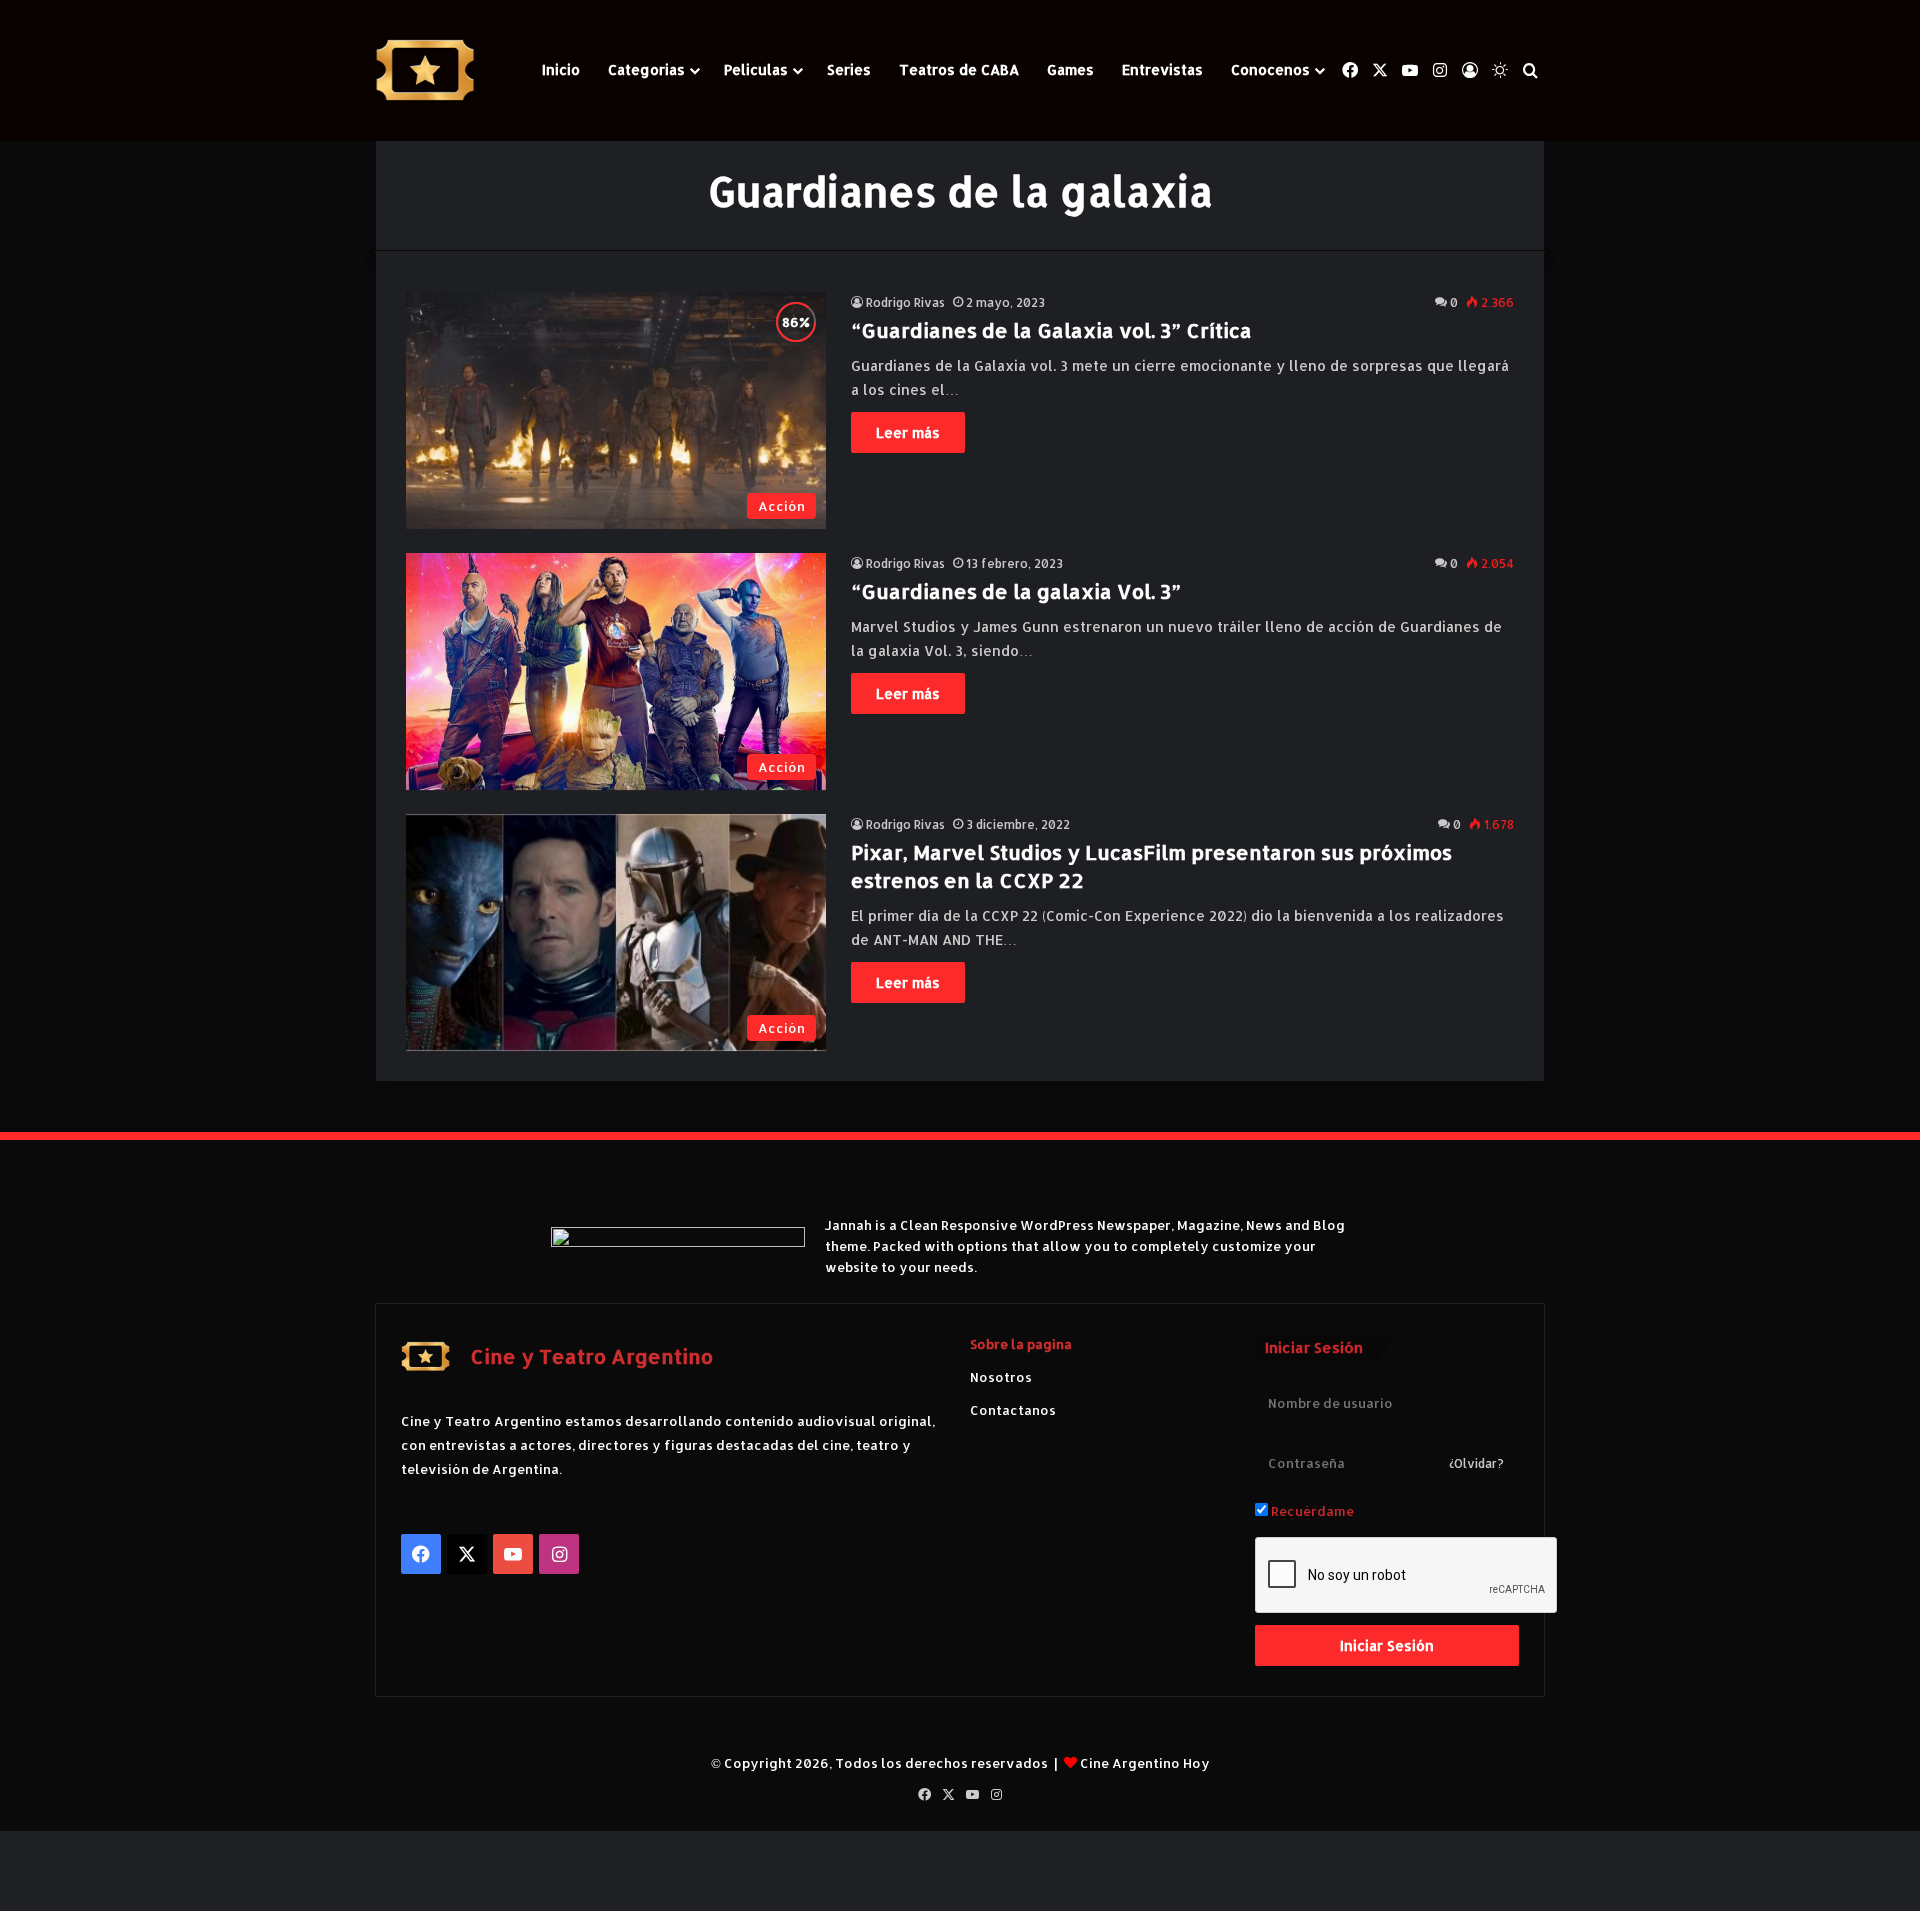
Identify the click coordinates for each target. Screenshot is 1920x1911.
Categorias (646, 69)
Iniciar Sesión (1387, 1645)
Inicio (561, 69)
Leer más (908, 432)
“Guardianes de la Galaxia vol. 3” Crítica (1051, 330)
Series (849, 69)
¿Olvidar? (1476, 1463)
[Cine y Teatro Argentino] (425, 70)
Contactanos (1013, 1410)
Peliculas (756, 69)
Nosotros (1001, 1377)
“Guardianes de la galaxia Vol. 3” (1016, 591)
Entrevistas (1162, 69)
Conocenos (1270, 69)
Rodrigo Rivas (905, 302)
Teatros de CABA (959, 69)
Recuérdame (1311, 1511)
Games (1070, 69)
